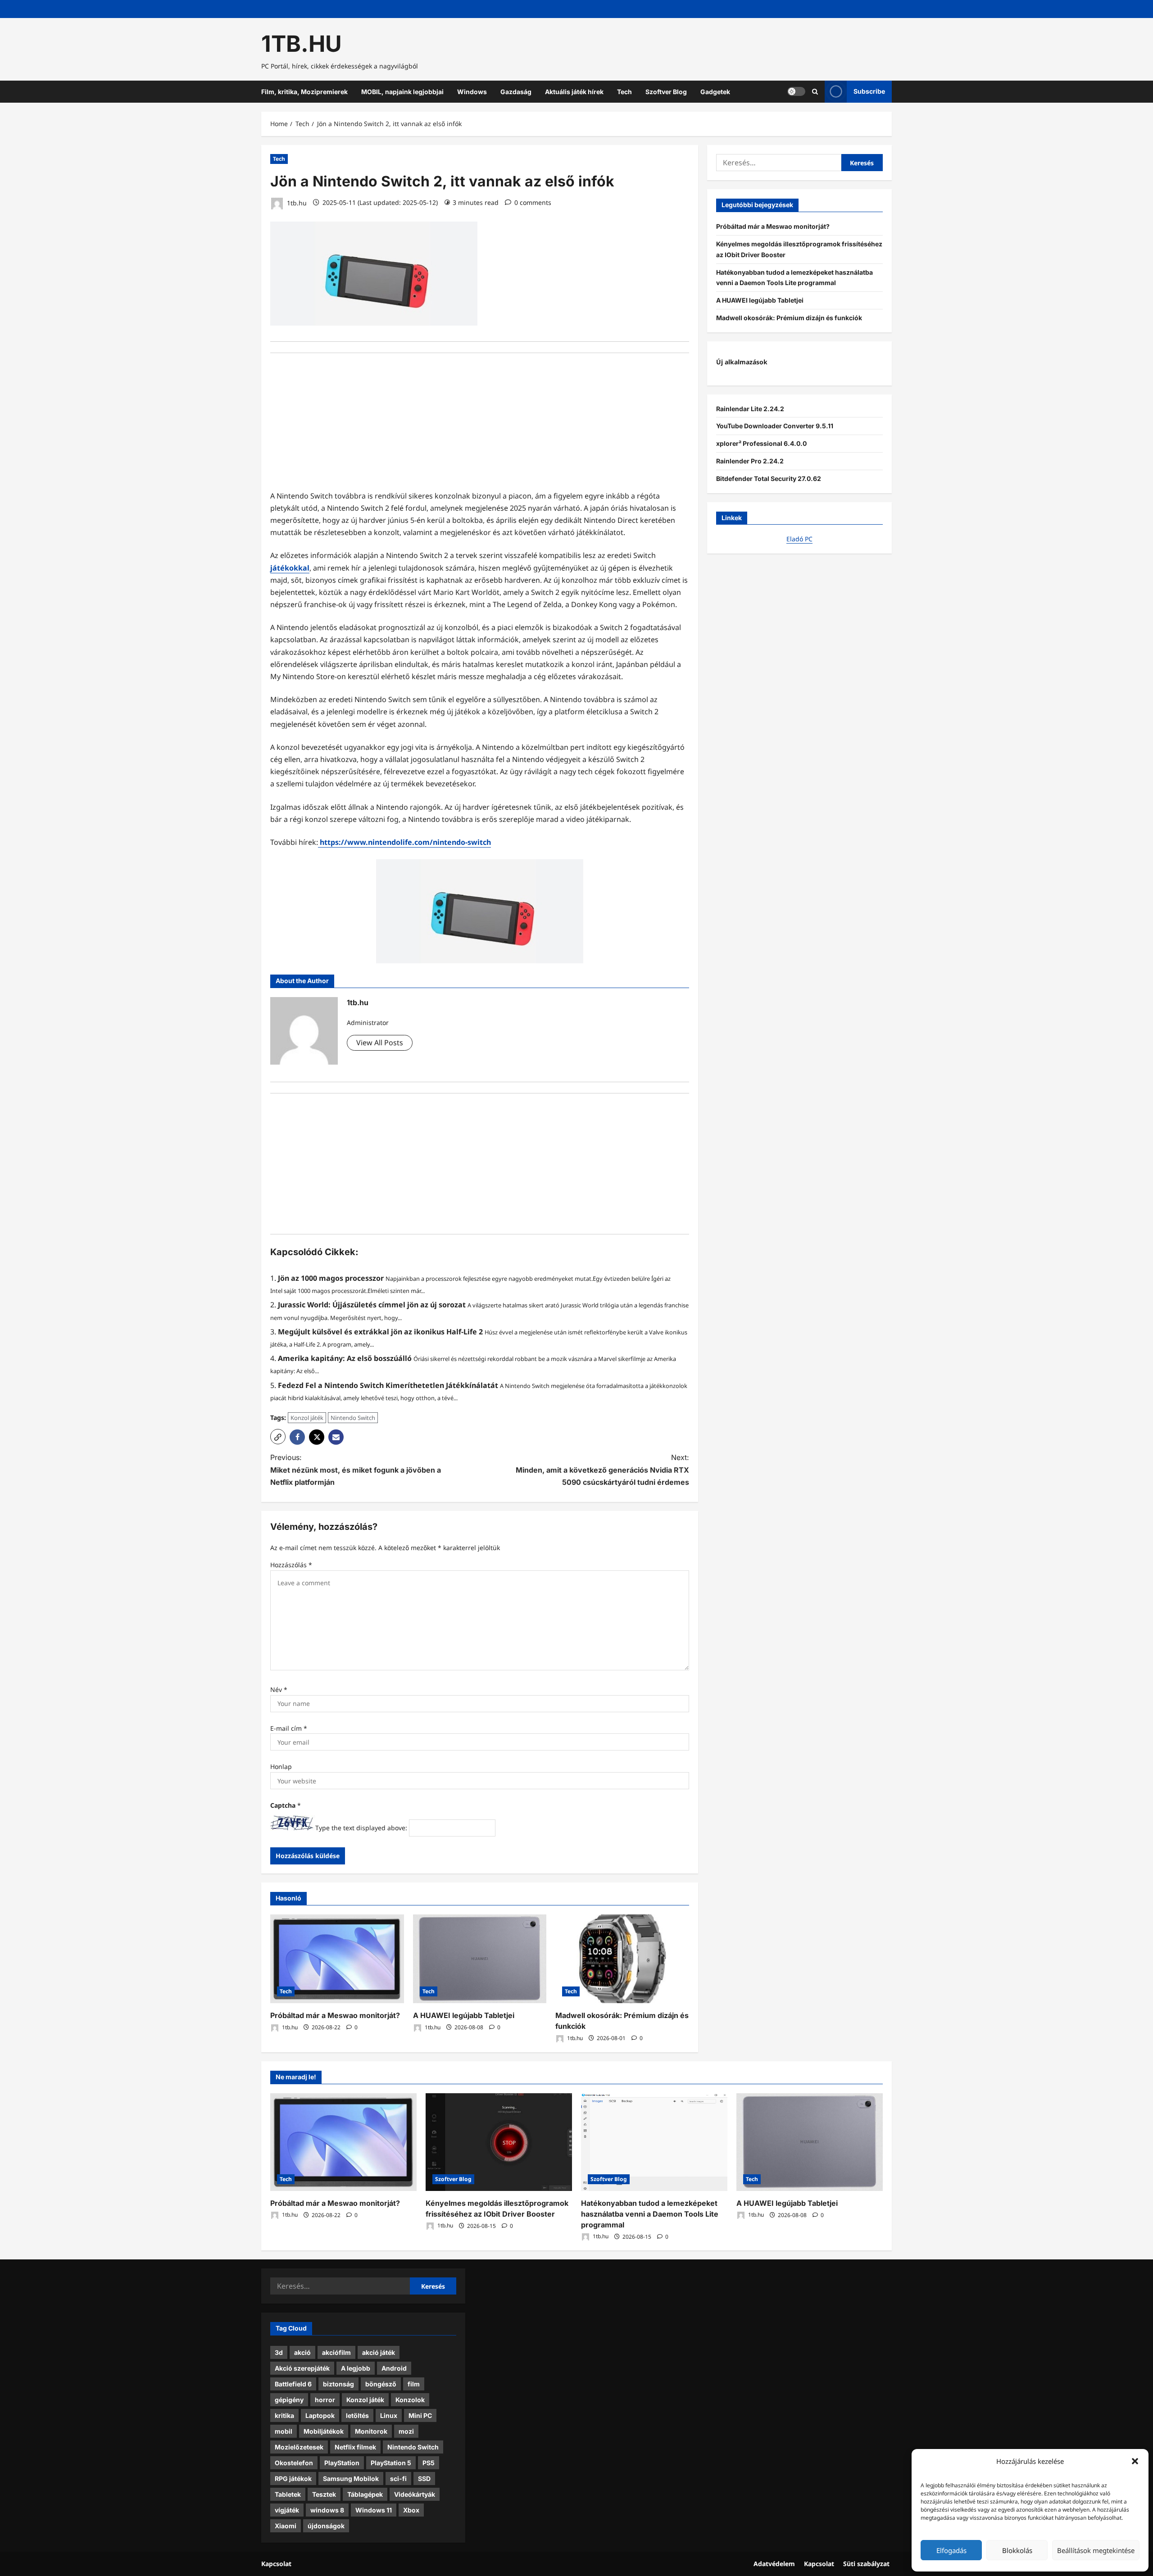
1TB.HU (302, 44)
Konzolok (410, 2400)
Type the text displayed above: (361, 1828)
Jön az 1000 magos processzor (331, 1278)
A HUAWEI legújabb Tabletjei (464, 2015)
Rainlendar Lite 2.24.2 (750, 408)
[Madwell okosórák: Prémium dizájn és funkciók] (622, 1959)
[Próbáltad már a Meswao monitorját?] (337, 1959)
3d (279, 2352)
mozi (406, 2431)
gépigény (289, 2400)
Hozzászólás (291, 1565)
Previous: (356, 1469)
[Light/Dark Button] (796, 91)
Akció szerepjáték (302, 2368)
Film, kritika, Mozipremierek (304, 92)
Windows (472, 92)
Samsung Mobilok (351, 2478)
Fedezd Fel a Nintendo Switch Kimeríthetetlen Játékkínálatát (388, 1385)
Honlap (281, 1766)
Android (394, 2368)
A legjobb (356, 2368)
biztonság (338, 2384)
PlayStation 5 (391, 2463)
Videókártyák (415, 2494)
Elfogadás (951, 2550)
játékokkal (290, 568)
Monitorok (371, 2431)
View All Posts (380, 1043)
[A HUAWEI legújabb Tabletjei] (480, 1959)
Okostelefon (294, 2463)
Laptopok (320, 2415)
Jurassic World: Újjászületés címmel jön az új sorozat (372, 1305)
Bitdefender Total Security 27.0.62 (769, 478)
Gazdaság (516, 92)
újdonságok (326, 2526)
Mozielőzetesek (299, 2447)
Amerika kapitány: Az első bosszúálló (345, 1358)
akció (302, 2352)
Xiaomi (286, 2526)
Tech (624, 92)
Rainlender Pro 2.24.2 (750, 460)
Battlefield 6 (293, 2384)
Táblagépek (365, 2494)
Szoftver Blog (666, 92)
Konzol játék (307, 1418)
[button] (1135, 2461)
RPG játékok (293, 2478)
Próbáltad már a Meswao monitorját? (335, 2015)
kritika (284, 2415)
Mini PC (420, 2415)
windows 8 (327, 2510)
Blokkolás (1017, 2550)
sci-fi (398, 2478)
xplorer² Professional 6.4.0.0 (761, 443)
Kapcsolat (276, 2564)
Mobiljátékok (324, 2431)
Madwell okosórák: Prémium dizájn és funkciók (789, 317)
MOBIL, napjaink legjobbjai (402, 92)
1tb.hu (296, 202)
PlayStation (342, 2463)
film (414, 2384)
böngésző (381, 2384)
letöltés (357, 2415)
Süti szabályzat (866, 2564)
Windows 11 (374, 2510)
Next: (602, 1469)
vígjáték (287, 2510)
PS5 (429, 2463)
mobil (284, 2431)
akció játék (379, 2352)
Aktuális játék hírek (574, 92)
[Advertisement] (480, 427)
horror (325, 2400)
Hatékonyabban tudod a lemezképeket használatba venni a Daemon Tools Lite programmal (650, 2214)
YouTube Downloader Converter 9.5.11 (775, 426)
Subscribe (869, 91)
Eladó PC (799, 539)
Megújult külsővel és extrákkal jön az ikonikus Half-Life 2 (380, 1332)
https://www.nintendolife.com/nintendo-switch (404, 842)
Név (279, 1689)
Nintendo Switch (353, 1418)
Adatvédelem (774, 2564)
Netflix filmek (355, 2447)
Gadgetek (715, 92)
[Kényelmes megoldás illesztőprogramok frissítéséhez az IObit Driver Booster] (499, 2142)
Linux (389, 2415)
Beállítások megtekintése (1096, 2550)
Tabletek (288, 2494)
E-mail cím (289, 1728)
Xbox (411, 2510)
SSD (424, 2478)
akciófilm (336, 2352)
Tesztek (324, 2494)
